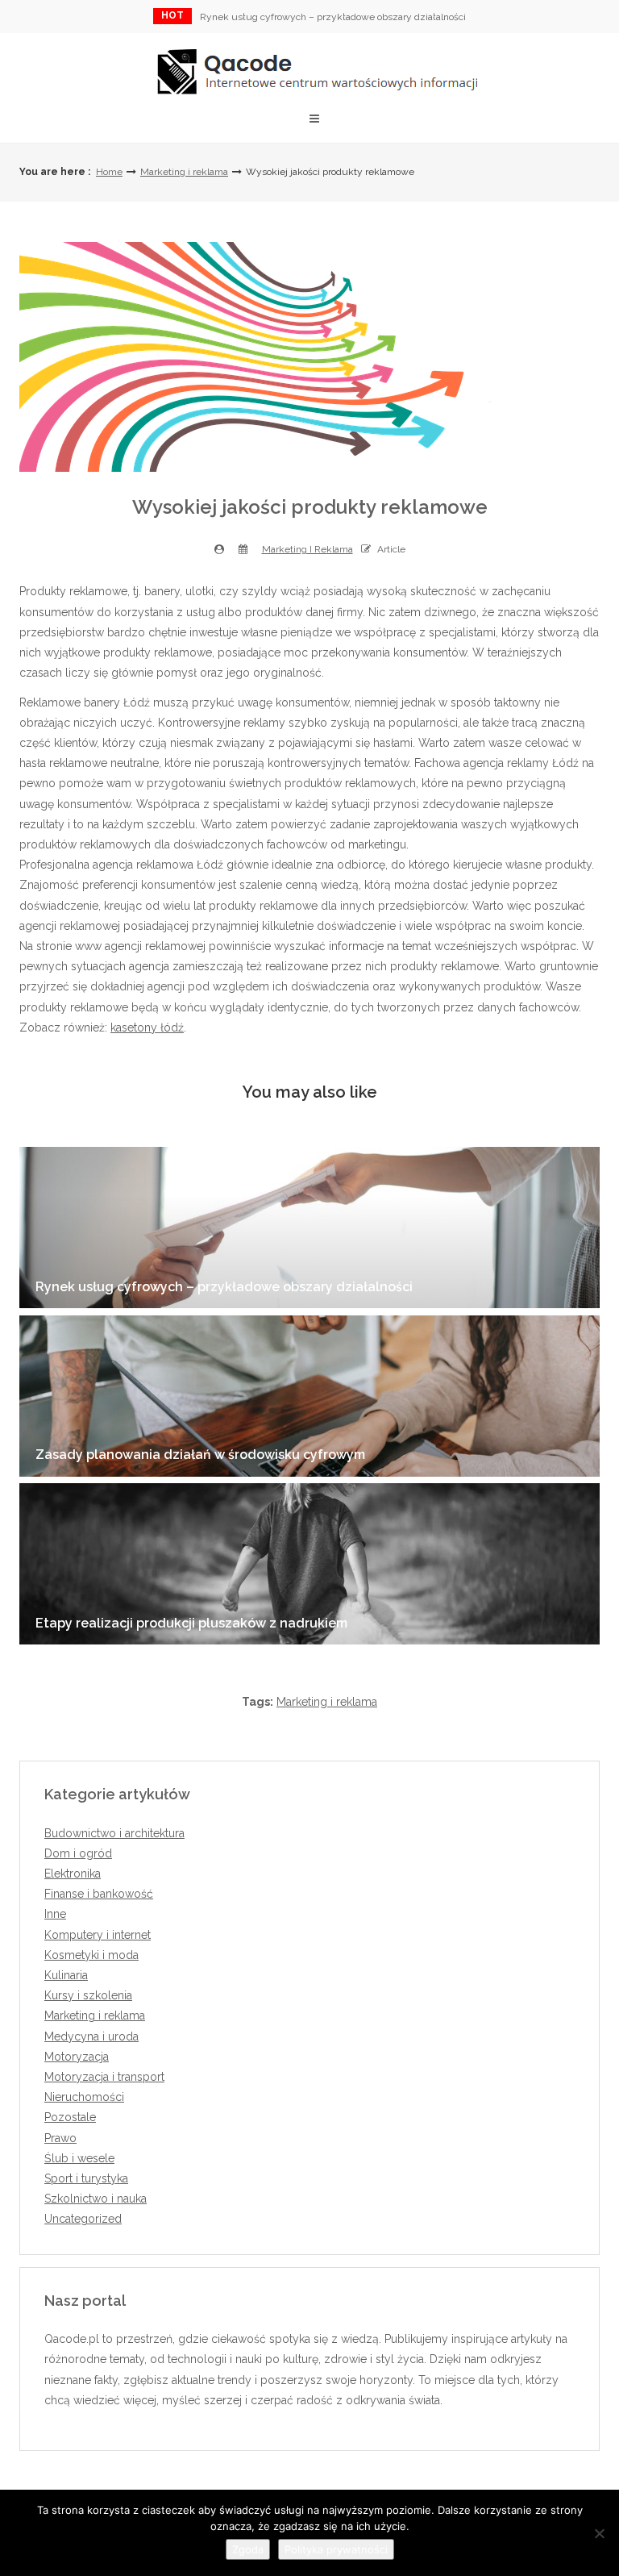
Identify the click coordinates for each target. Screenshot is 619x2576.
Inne (55, 1914)
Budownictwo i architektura (114, 1833)
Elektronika (73, 1874)
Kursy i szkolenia (88, 1995)
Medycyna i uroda (91, 2036)
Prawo (60, 2138)
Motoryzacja (77, 2057)
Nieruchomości (84, 2097)
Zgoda (248, 2549)
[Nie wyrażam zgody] (599, 2533)
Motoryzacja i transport (104, 2077)
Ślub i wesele (79, 2158)
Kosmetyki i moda (91, 1955)
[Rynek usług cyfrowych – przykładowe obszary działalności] (309, 1228)
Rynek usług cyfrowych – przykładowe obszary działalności (333, 17)
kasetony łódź (147, 1027)
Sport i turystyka (86, 2178)
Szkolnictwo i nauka (96, 2199)
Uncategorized (83, 2219)
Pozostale (70, 2117)
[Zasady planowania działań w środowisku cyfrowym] (309, 1396)
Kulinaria (66, 1975)
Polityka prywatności (336, 2549)
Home (109, 172)
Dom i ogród (78, 1853)
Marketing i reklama (184, 172)
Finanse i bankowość (99, 1894)
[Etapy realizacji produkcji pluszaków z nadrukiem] (309, 1564)
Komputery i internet (98, 1935)
